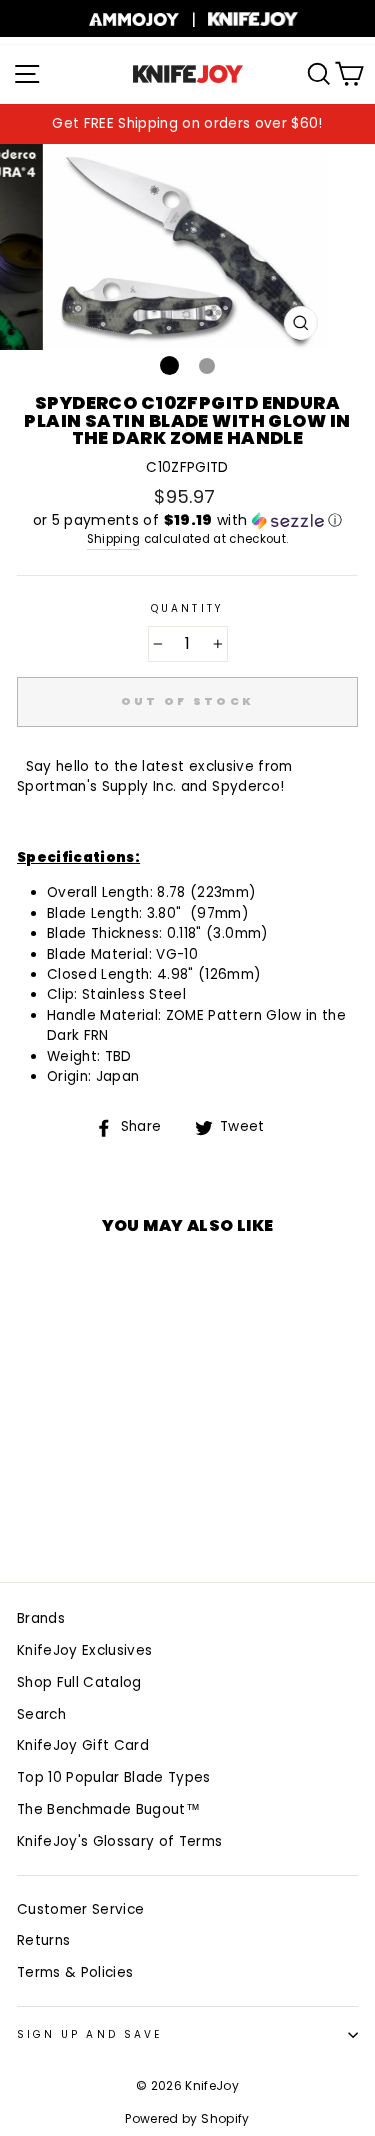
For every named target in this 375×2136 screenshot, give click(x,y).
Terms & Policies (75, 1972)
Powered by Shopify (187, 2118)
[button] (187, 520)
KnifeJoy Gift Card (83, 1745)
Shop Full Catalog (79, 1682)
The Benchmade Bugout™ (108, 1809)
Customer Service (80, 1909)
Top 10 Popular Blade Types (114, 1777)
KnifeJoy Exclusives (84, 1650)
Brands (41, 1618)
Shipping (114, 539)
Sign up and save (89, 2034)
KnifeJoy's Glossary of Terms (120, 1841)
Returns (43, 1940)
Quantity (187, 608)
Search (41, 1714)
